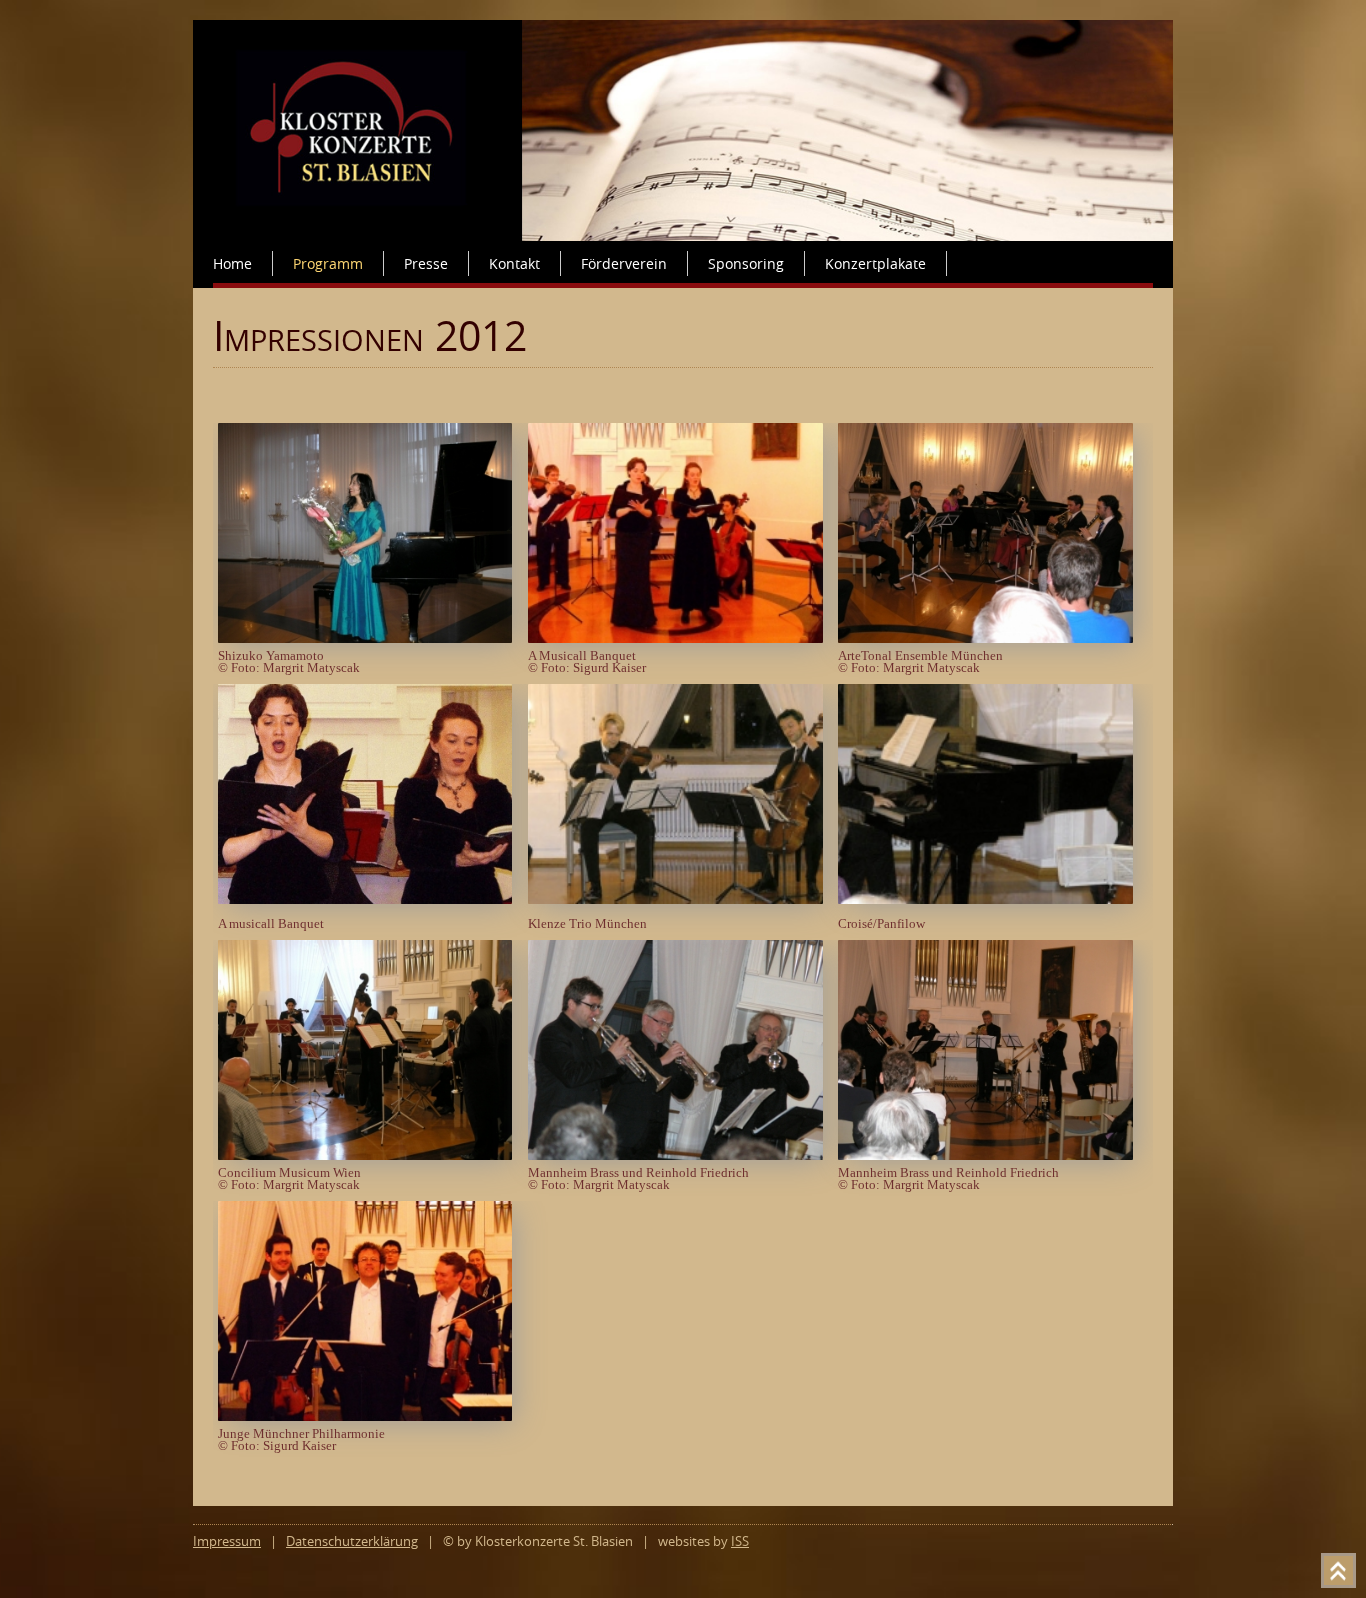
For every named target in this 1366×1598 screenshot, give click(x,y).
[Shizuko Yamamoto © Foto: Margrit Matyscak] (370, 637)
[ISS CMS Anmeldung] (219, 299)
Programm (328, 263)
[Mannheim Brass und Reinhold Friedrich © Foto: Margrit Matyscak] (680, 1154)
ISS (740, 1541)
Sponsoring (746, 263)
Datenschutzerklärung (352, 1541)
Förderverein (624, 263)
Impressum (227, 1541)
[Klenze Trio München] (680, 898)
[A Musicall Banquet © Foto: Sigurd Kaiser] (680, 637)
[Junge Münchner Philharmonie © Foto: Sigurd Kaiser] (370, 1415)
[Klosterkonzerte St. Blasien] (683, 235)
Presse (426, 263)
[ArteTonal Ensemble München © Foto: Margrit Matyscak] (990, 637)
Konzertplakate (875, 263)
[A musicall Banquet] (370, 898)
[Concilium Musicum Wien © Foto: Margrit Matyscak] (370, 1154)
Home (232, 263)
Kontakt (514, 263)
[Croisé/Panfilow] (990, 898)
